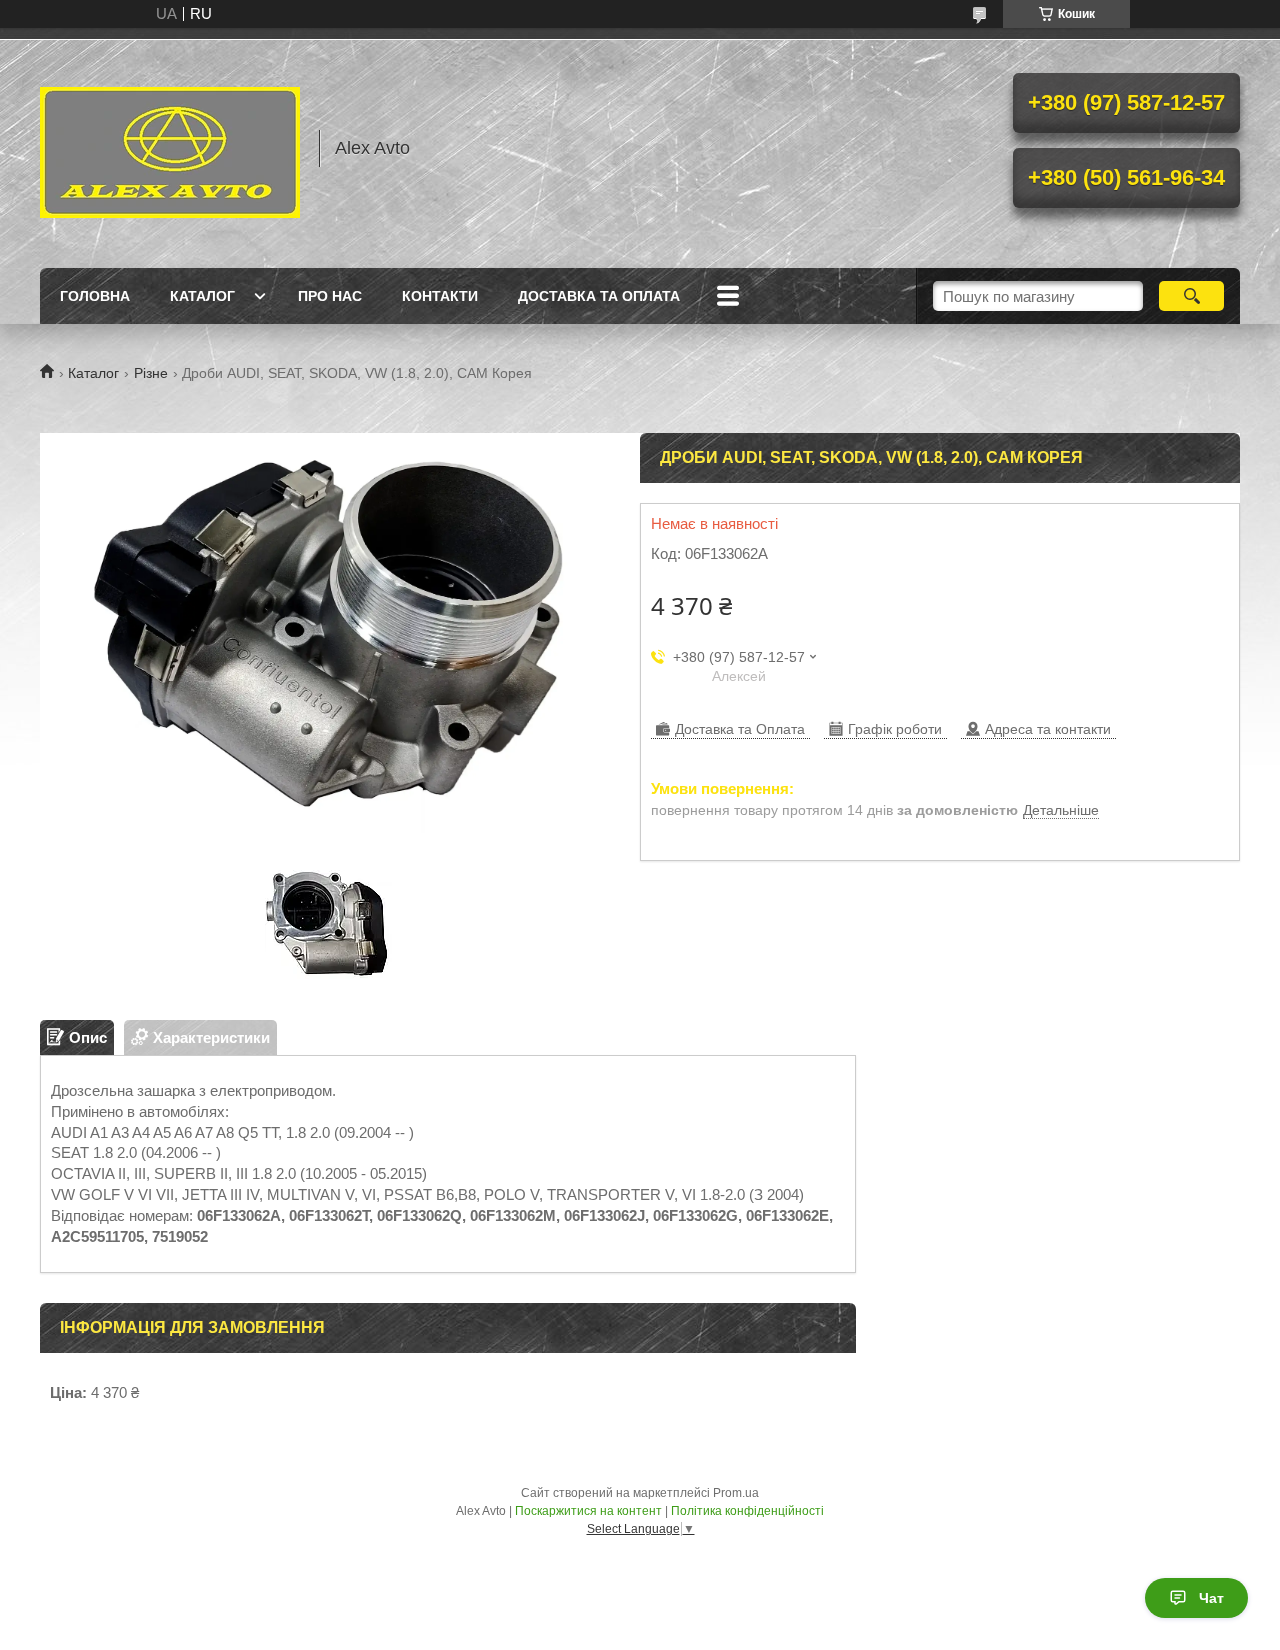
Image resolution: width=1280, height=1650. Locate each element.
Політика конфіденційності (747, 1511)
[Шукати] (1191, 296)
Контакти (440, 296)
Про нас (330, 296)
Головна (95, 296)
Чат (1211, 1598)
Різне (151, 373)
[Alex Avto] (170, 148)
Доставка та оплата (599, 296)
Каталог (202, 296)
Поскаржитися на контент (588, 1511)
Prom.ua (736, 1493)
